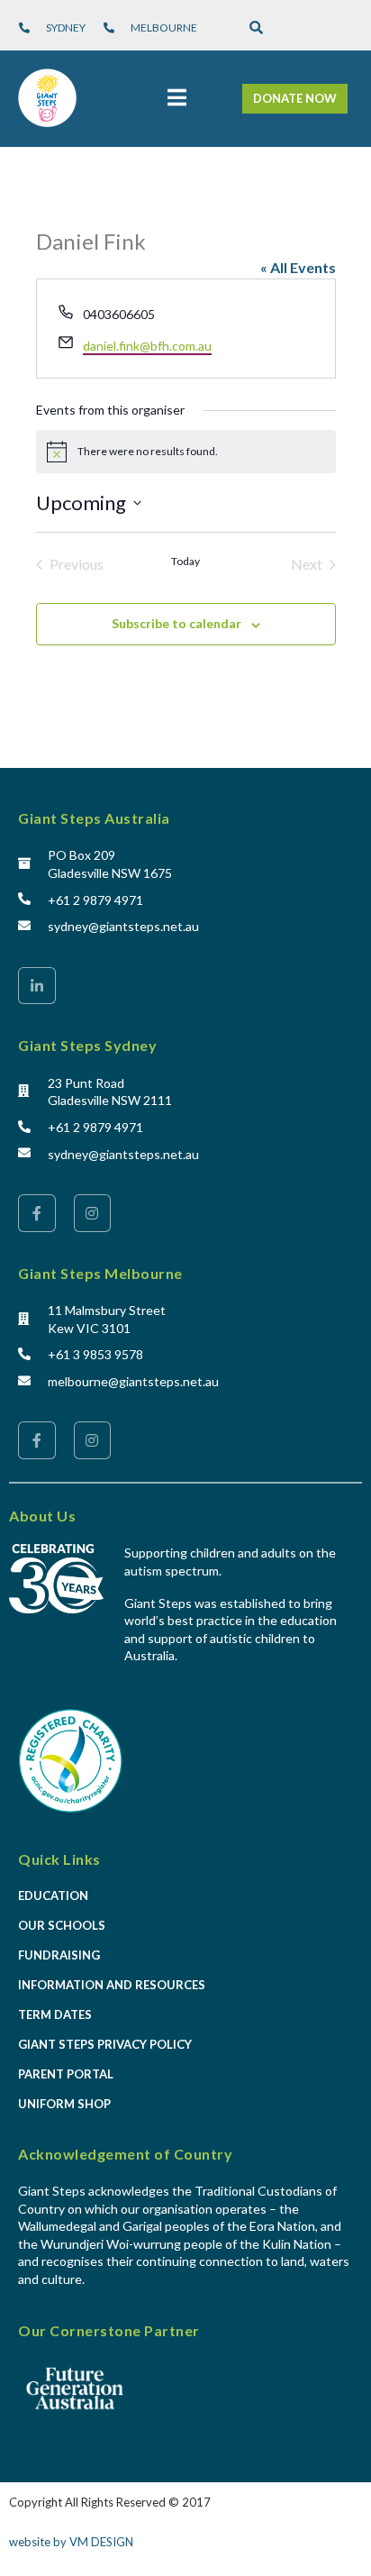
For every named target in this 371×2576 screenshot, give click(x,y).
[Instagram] (93, 1213)
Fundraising (59, 1955)
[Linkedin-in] (37, 986)
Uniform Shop (64, 2104)
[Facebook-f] (37, 1213)
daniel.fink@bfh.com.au (147, 346)
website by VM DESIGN (71, 2542)
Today (185, 561)
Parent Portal (66, 2074)
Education (53, 1895)
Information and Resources (112, 1985)
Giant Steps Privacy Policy (105, 2044)
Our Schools (62, 1925)
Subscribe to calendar (176, 623)
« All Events (298, 267)
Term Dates (55, 2014)
